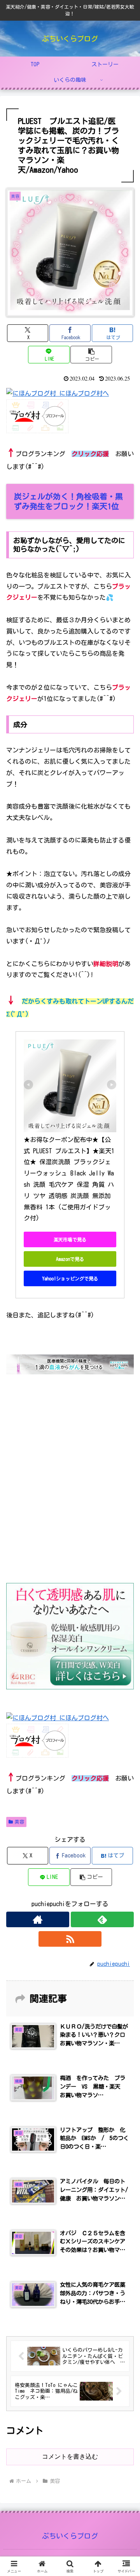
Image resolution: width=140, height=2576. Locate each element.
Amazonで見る (70, 1259)
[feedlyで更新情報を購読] (102, 1919)
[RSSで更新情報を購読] (70, 1939)
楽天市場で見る (70, 1239)
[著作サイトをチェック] (38, 1919)
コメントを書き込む (70, 2456)
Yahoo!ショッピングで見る (70, 1278)
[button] (91, 355)
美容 (19, 1822)
